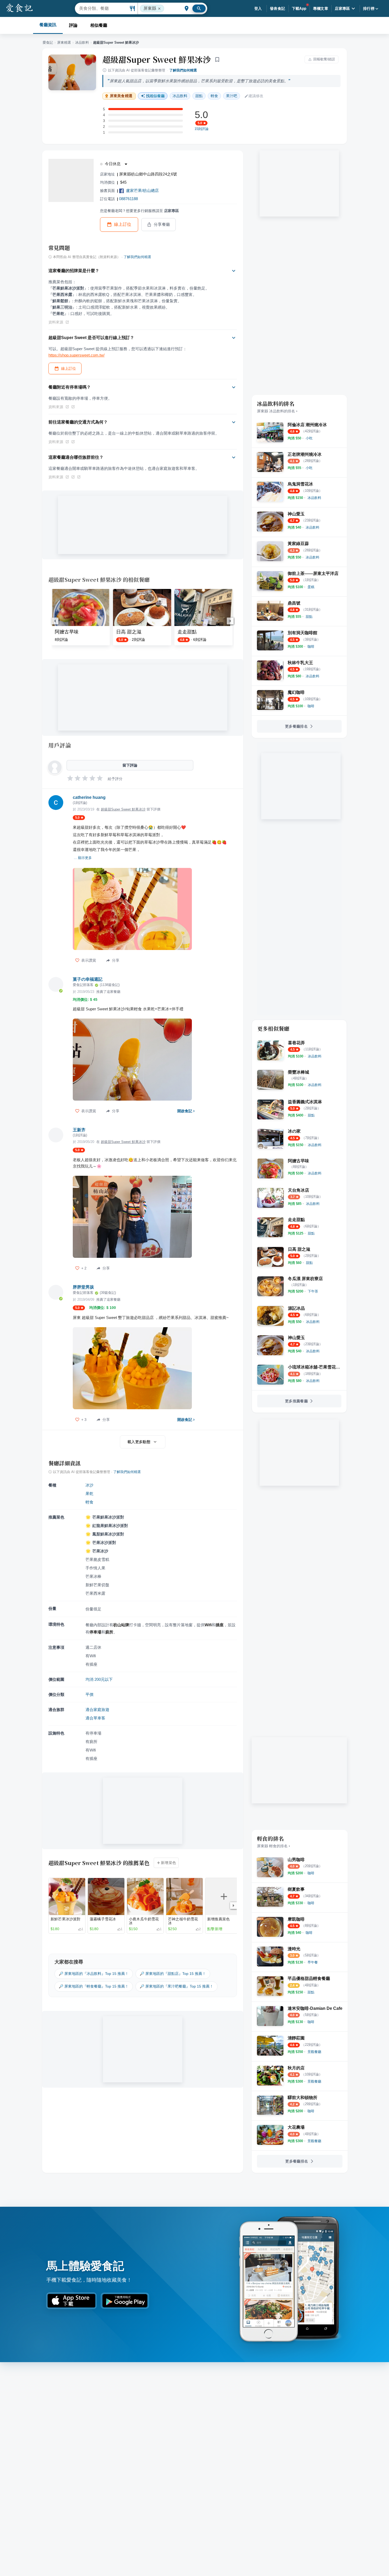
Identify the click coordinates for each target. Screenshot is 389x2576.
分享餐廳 (162, 224)
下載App (299, 8)
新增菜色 (169, 1863)
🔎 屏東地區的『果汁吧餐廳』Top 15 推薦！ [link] (177, 1986)
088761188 (128, 199)
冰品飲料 (82, 42)
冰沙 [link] (89, 1485)
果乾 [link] (89, 1494)
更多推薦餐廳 (296, 1401)
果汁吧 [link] (232, 96)
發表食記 (278, 8)
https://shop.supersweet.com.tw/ (76, 355)
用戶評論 (60, 745)
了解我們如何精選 (183, 70)
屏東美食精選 (121, 96)
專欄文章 (321, 8)
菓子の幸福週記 (88, 979)
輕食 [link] (214, 96)
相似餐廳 (99, 25)
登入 (258, 8)
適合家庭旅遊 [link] (97, 1710)
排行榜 (369, 8)
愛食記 (48, 42)
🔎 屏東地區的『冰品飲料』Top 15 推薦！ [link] (94, 1974)
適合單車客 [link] (95, 1718)
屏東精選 (64, 42)
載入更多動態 (139, 1442)
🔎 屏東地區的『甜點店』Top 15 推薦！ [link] (173, 1974)
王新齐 (79, 1130)
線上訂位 (123, 224)
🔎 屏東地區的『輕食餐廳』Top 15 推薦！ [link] (94, 1986)
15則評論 (202, 129)
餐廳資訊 (48, 25)
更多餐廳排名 (296, 726)
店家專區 (342, 8)
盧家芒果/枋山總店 (142, 190)
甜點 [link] (199, 96)
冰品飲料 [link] (180, 96)
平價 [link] (89, 1694)
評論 (73, 25)
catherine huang (89, 797)
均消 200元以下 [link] (99, 1679)
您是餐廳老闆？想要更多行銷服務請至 (139, 211)
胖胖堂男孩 (83, 1287)
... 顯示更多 (83, 858)
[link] (309, 438)
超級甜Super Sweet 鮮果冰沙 (157, 59)
